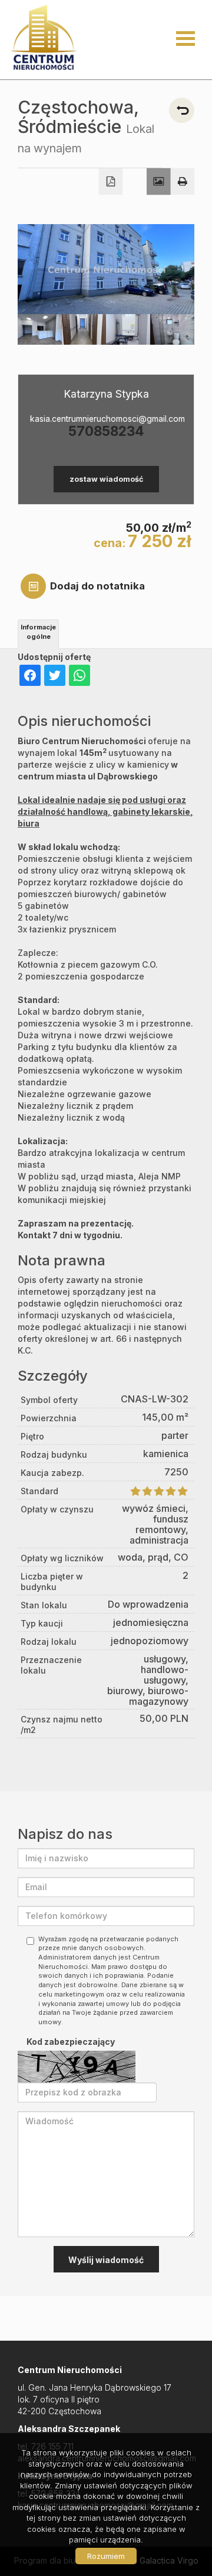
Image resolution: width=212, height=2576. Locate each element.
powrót (182, 110)
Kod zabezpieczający (71, 2042)
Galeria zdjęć (159, 182)
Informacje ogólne (38, 632)
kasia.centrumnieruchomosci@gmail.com (106, 419)
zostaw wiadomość (106, 479)
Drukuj (183, 182)
